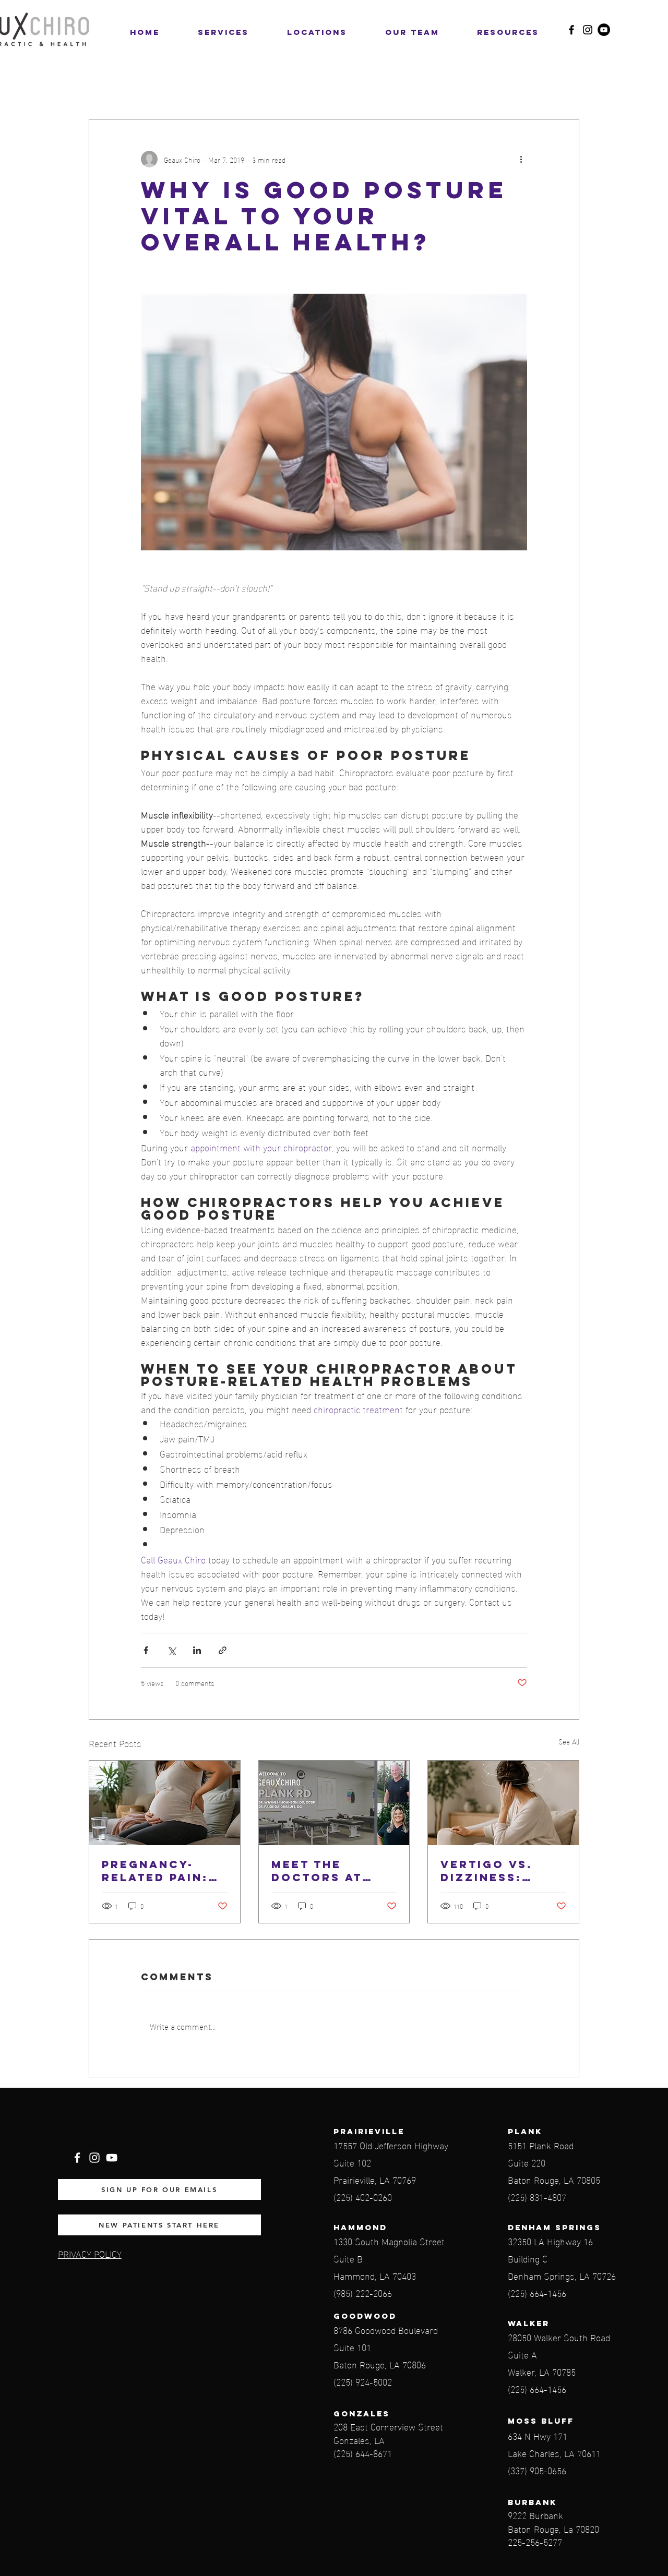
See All (569, 1742)
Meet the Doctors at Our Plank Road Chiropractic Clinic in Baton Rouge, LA (332, 1871)
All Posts (106, 87)
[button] (317, 32)
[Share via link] (223, 1650)
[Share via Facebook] (146, 1650)
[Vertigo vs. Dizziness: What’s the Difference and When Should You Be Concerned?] (503, 1803)
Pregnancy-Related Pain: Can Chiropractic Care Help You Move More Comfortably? (158, 1871)
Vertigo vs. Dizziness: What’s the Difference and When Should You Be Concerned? (502, 1871)
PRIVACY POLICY (90, 2253)
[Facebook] (571, 30)
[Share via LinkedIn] (197, 1650)
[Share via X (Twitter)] (171, 1650)
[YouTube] (604, 30)
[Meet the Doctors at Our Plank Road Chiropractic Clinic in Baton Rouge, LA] (334, 1803)
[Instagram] (588, 30)
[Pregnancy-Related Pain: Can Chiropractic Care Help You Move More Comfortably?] (165, 1803)
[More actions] (521, 159)
